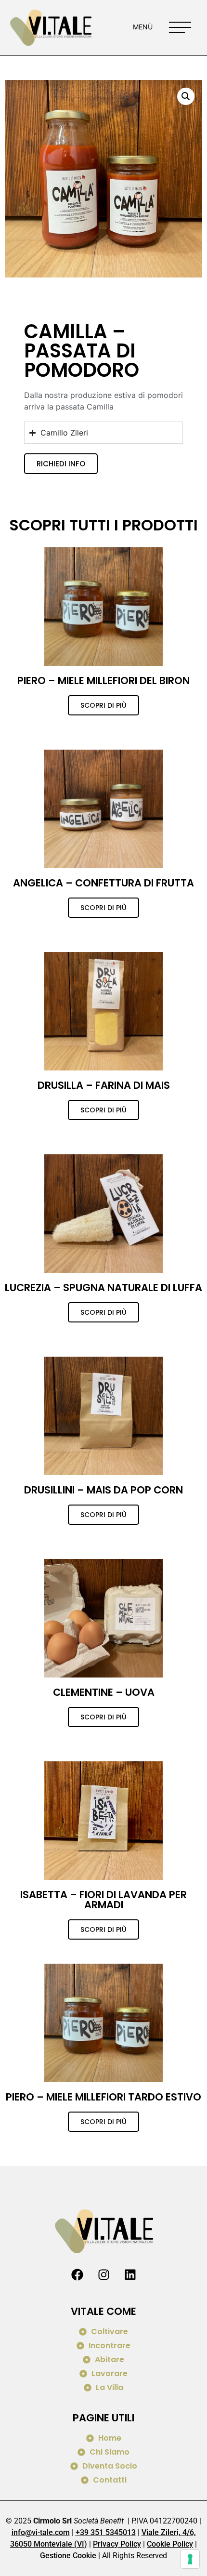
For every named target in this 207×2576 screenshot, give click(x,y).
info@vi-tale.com (41, 2532)
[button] (186, 96)
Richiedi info (61, 464)
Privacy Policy (117, 2544)
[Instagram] (103, 2275)
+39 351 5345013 (106, 2532)
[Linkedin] (130, 2275)
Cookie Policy (170, 2544)
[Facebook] (77, 2275)
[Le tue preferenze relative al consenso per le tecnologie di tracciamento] (190, 2559)
